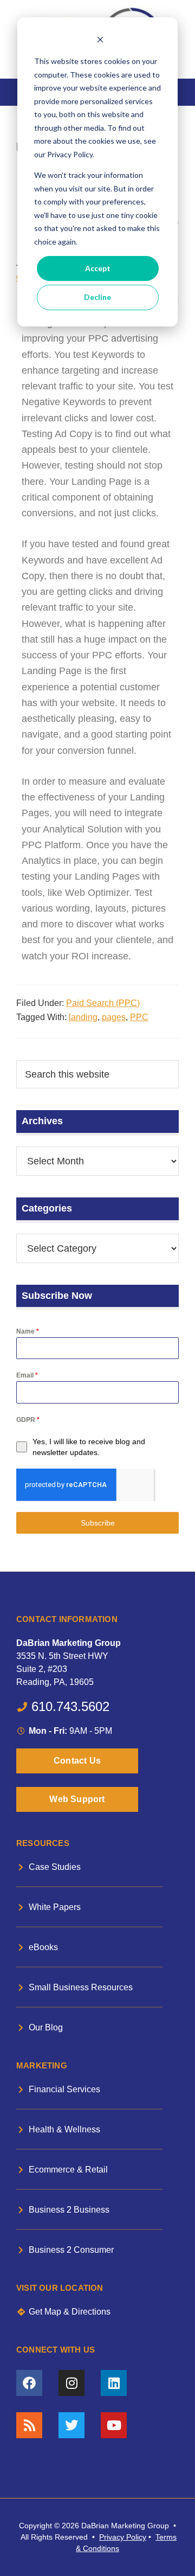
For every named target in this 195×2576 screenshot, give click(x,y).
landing (83, 1017)
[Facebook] (29, 2383)
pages (114, 1017)
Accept (98, 268)
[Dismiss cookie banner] (100, 41)
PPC (139, 1017)
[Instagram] (71, 2383)
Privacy (112, 2537)
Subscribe (98, 1523)
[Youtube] (114, 2425)
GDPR (28, 1420)
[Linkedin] (114, 2383)
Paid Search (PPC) (103, 1003)
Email (27, 1375)
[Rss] (29, 2425)
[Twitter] (71, 2425)
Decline (97, 297)
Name (28, 1331)
